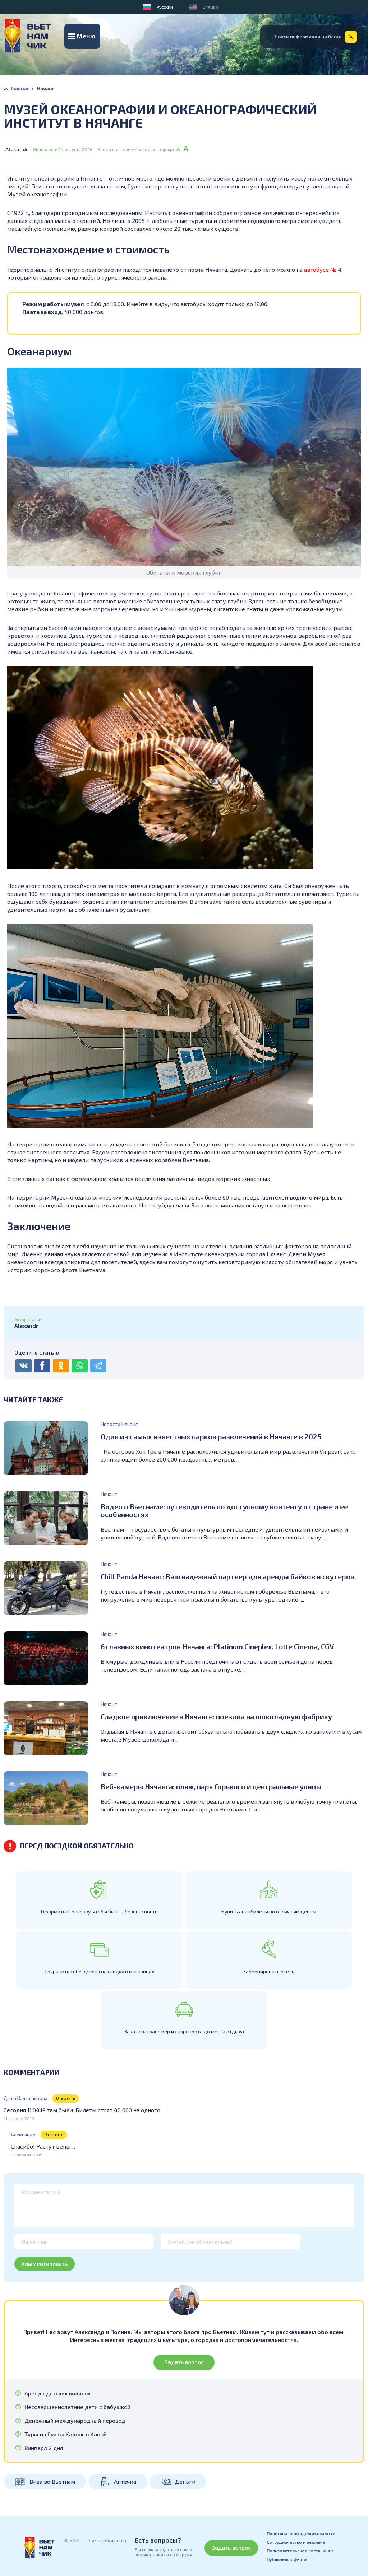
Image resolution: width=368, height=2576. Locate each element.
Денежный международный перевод (75, 2421)
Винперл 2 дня (44, 2448)
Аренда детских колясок (57, 2393)
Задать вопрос (184, 2362)
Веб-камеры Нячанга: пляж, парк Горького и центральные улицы (211, 1786)
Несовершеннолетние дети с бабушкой (77, 2407)
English (210, 7)
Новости (111, 1424)
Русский (165, 7)
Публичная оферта (287, 2559)
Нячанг (46, 88)
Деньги (185, 2481)
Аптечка (125, 2481)
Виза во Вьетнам (52, 2481)
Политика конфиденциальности (301, 2533)
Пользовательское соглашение (300, 2551)
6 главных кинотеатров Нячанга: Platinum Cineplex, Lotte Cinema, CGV (217, 1646)
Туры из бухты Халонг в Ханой (66, 2434)
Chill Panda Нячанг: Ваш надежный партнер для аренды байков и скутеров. (228, 1576)
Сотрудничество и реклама (296, 2542)
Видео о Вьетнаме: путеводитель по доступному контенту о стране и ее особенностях (224, 1510)
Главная (20, 88)
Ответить (66, 2098)
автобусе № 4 (323, 269)
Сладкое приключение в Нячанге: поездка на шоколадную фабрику (216, 1716)
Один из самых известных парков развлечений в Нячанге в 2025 (211, 1436)
